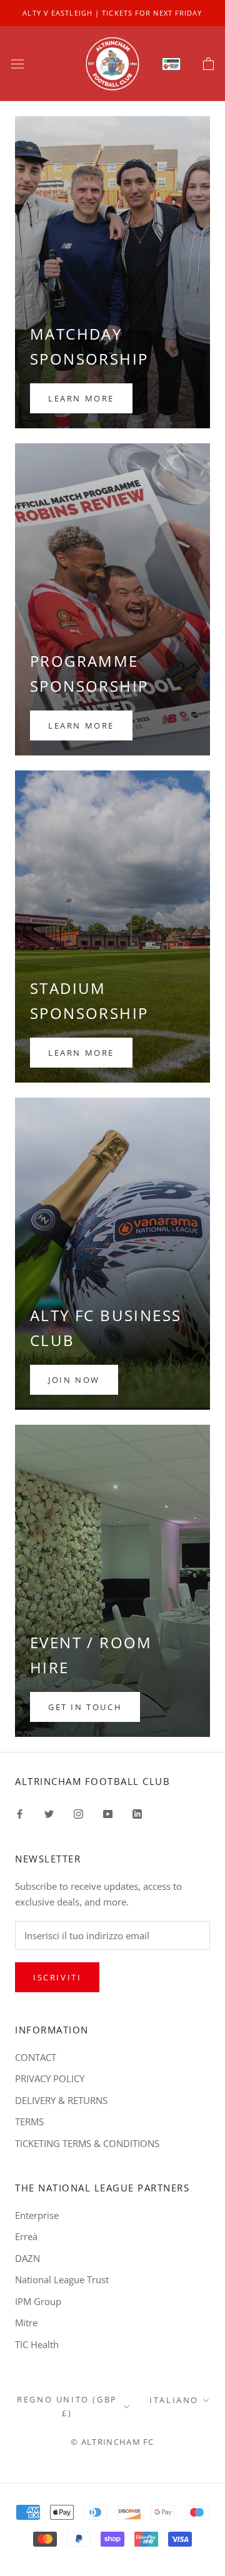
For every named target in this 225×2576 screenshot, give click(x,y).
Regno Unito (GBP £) (67, 2406)
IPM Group (38, 2301)
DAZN (27, 2258)
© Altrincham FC (112, 2442)
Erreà (26, 2236)
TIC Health (37, 2344)
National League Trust (62, 2279)
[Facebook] (20, 1813)
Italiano (174, 2400)
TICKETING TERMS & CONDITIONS (87, 2143)
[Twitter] (49, 1813)
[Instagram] (78, 1813)
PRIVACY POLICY (50, 2078)
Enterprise (37, 2215)
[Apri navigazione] (17, 64)
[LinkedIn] (137, 1813)
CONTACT (36, 2057)
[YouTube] (108, 1813)
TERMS (29, 2121)
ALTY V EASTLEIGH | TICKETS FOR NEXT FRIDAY (112, 13)
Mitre (26, 2323)
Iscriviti (57, 1977)
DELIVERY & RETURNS (61, 2100)
